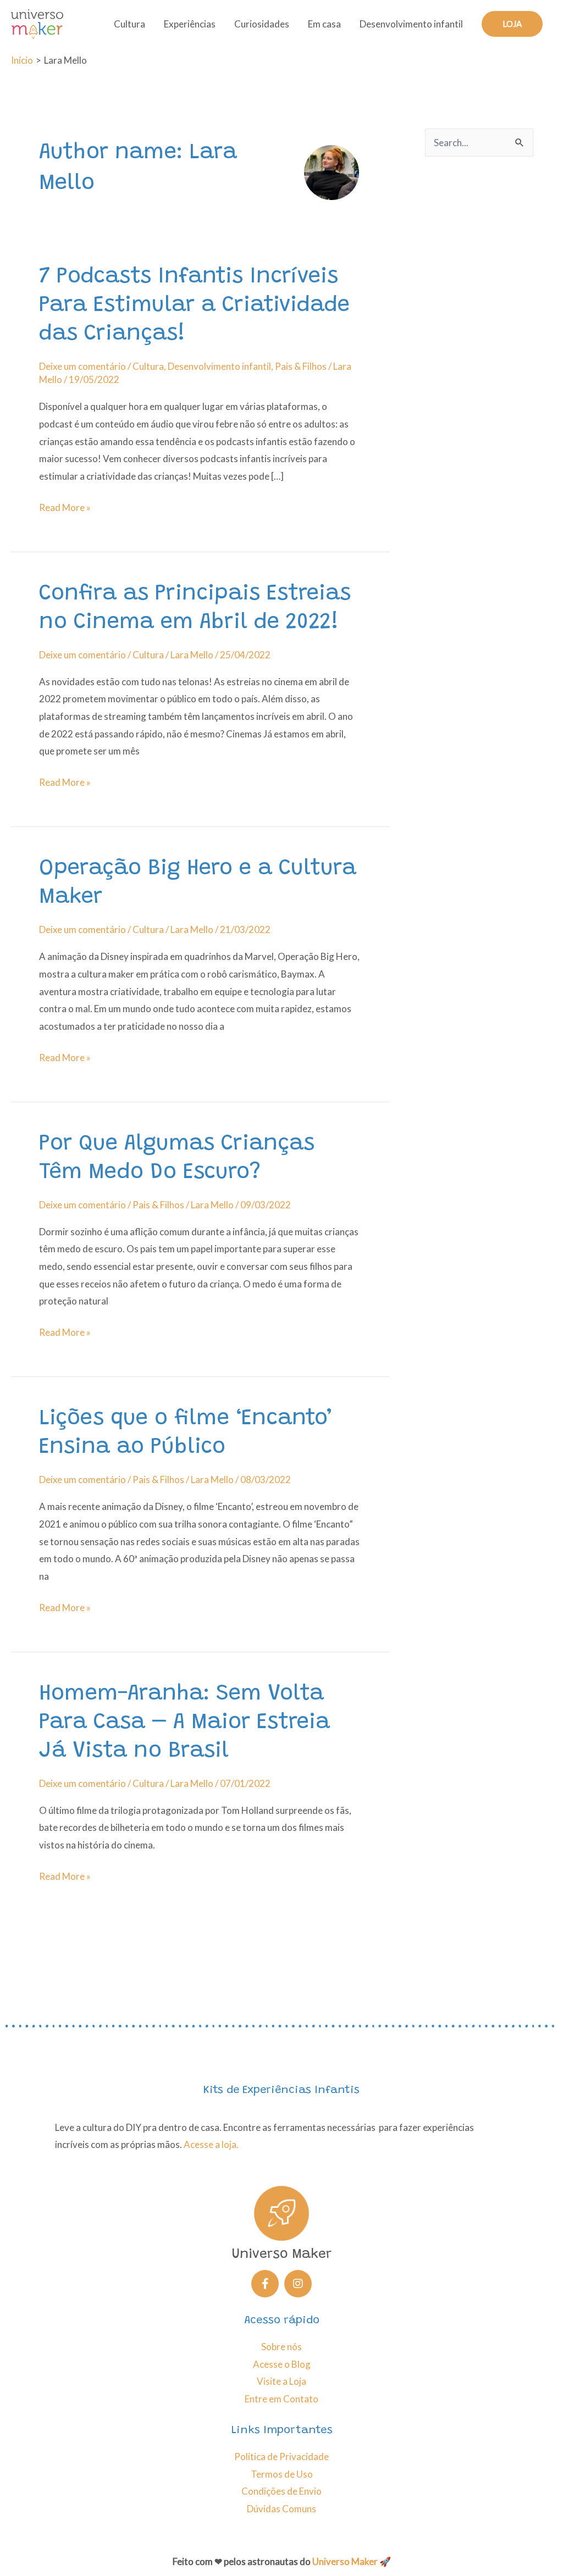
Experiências (190, 24)
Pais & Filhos (301, 366)
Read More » (65, 506)
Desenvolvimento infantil (411, 24)
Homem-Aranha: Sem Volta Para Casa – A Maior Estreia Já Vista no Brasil (184, 1723)
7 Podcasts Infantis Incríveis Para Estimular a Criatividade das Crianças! (194, 306)
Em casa (324, 24)
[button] (512, 24)
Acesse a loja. (211, 2144)
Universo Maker (345, 2561)
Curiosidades (262, 24)
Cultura (129, 24)
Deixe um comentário (82, 366)
